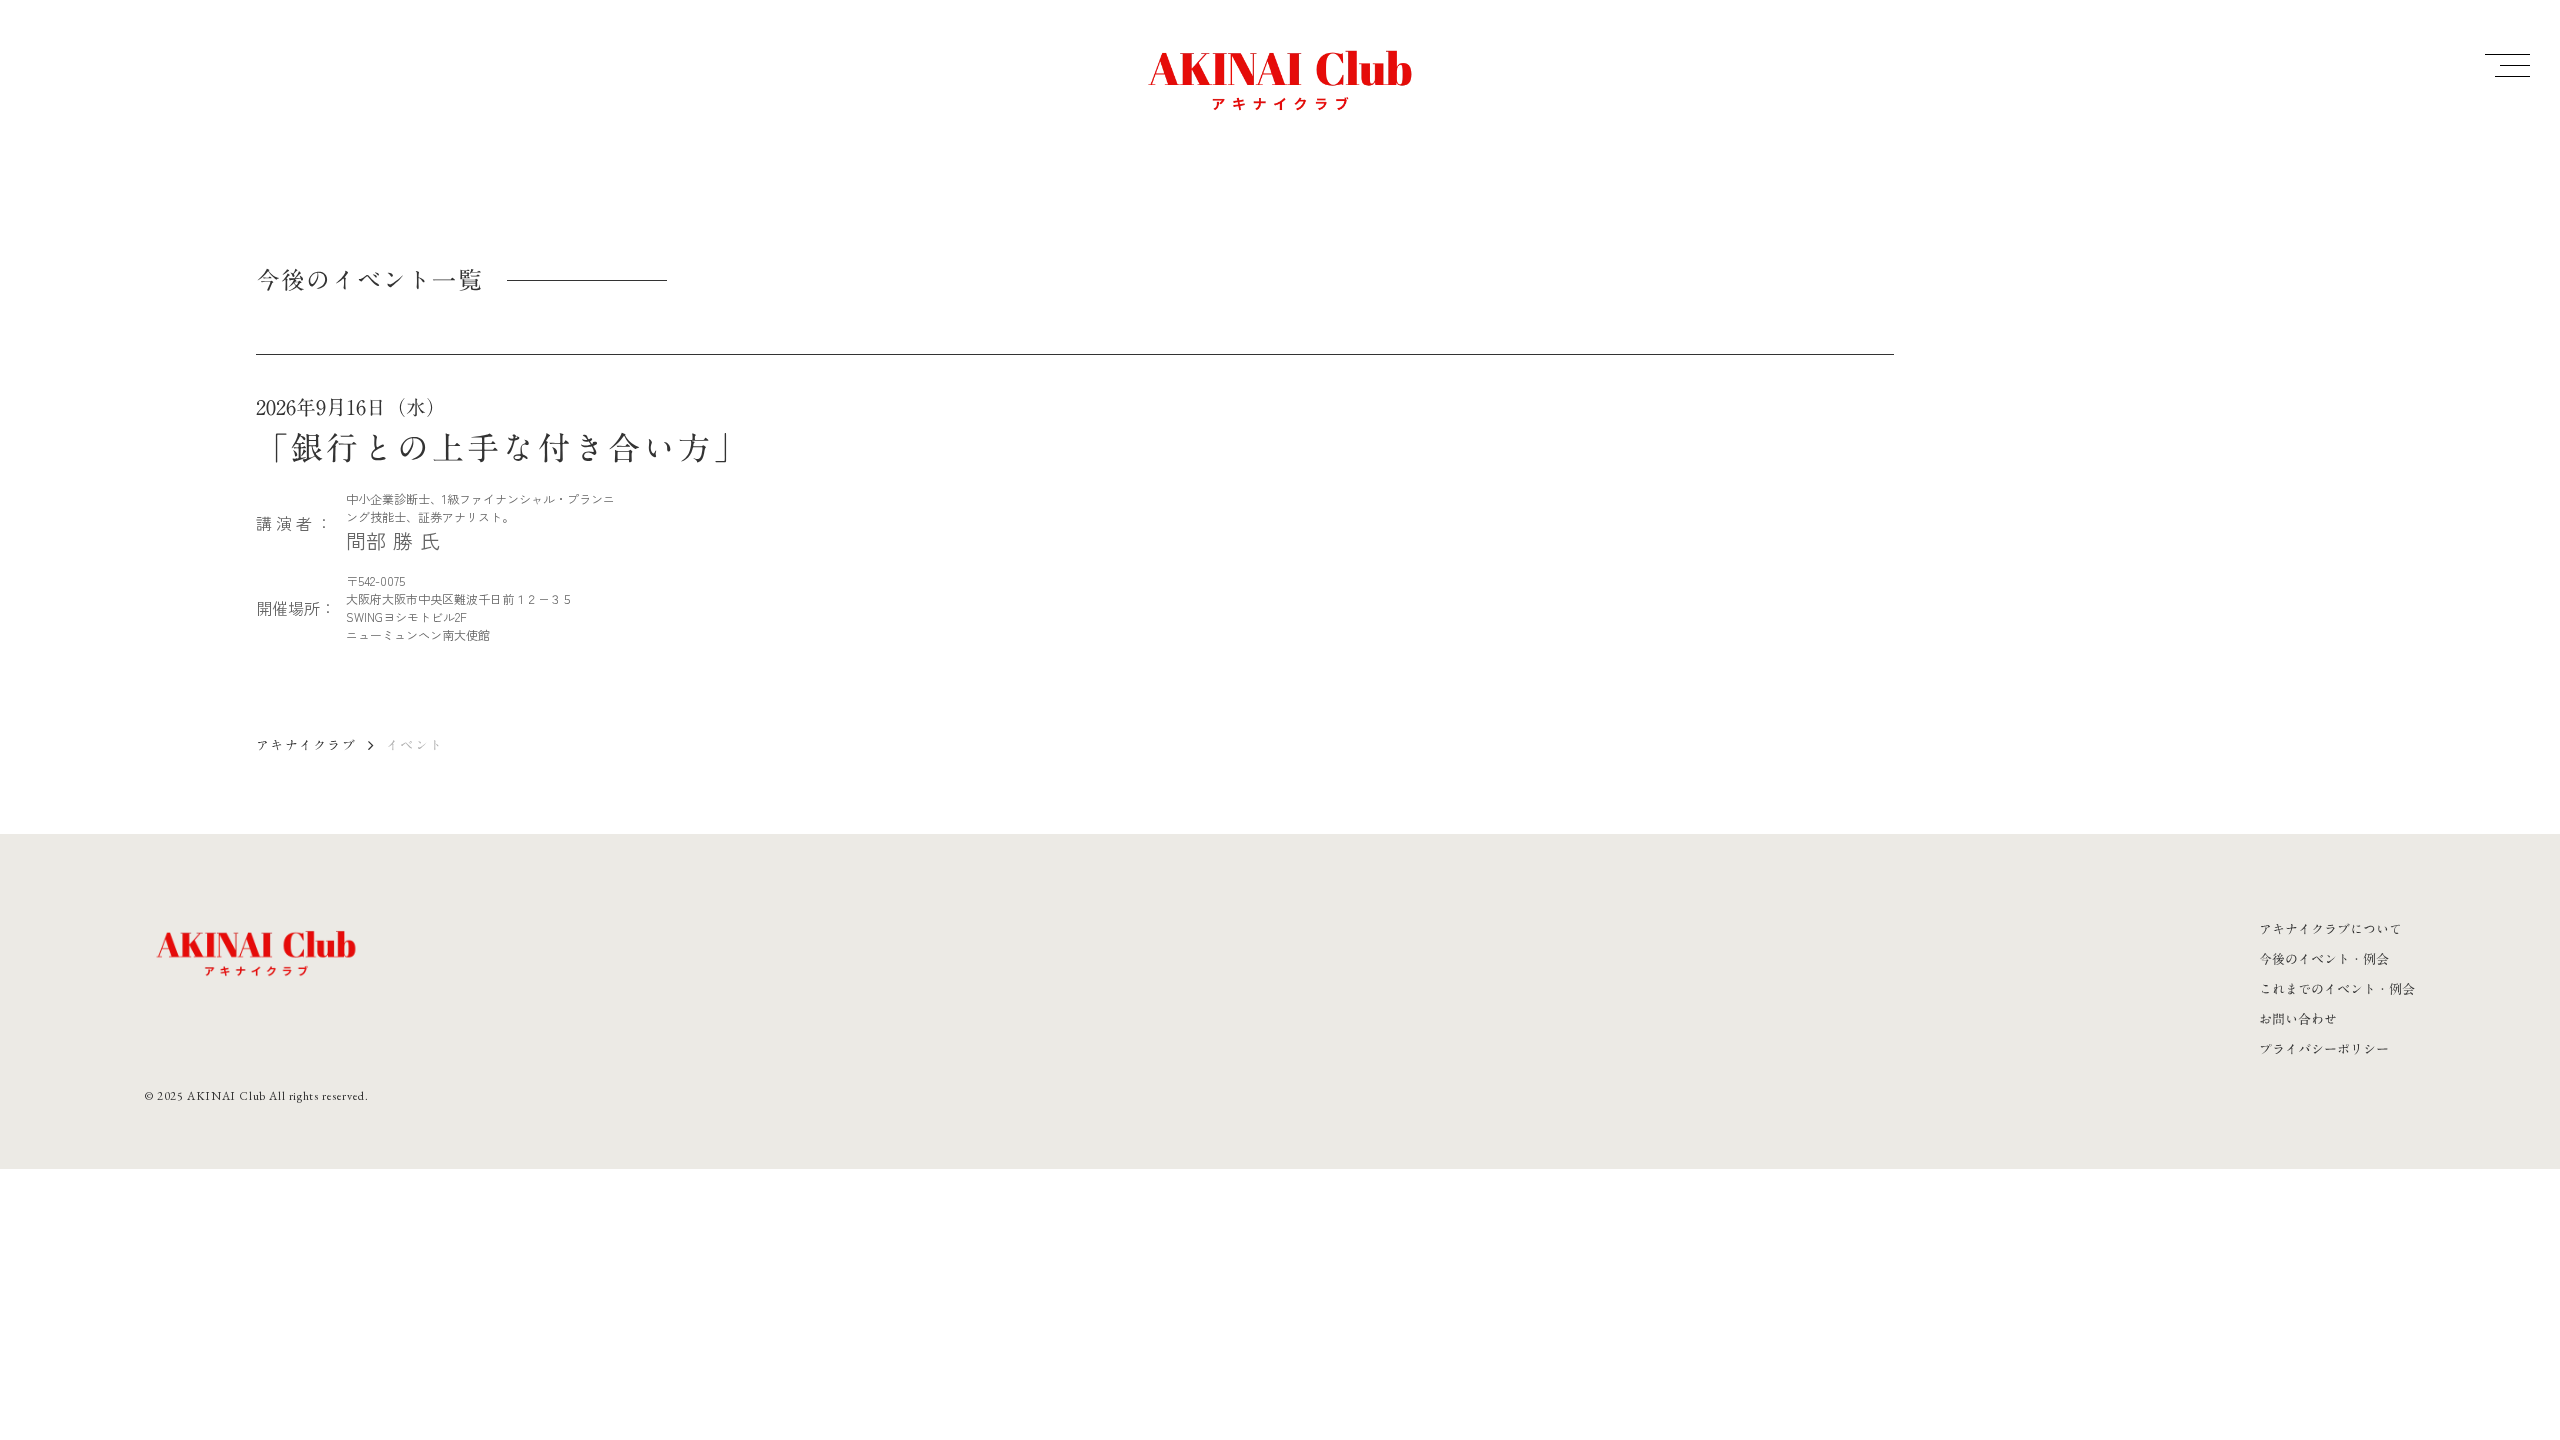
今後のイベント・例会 (2324, 959)
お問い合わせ (2298, 1019)
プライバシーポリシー (2324, 1049)
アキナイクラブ (306, 745)
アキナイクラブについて (2330, 929)
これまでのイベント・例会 (2337, 989)
